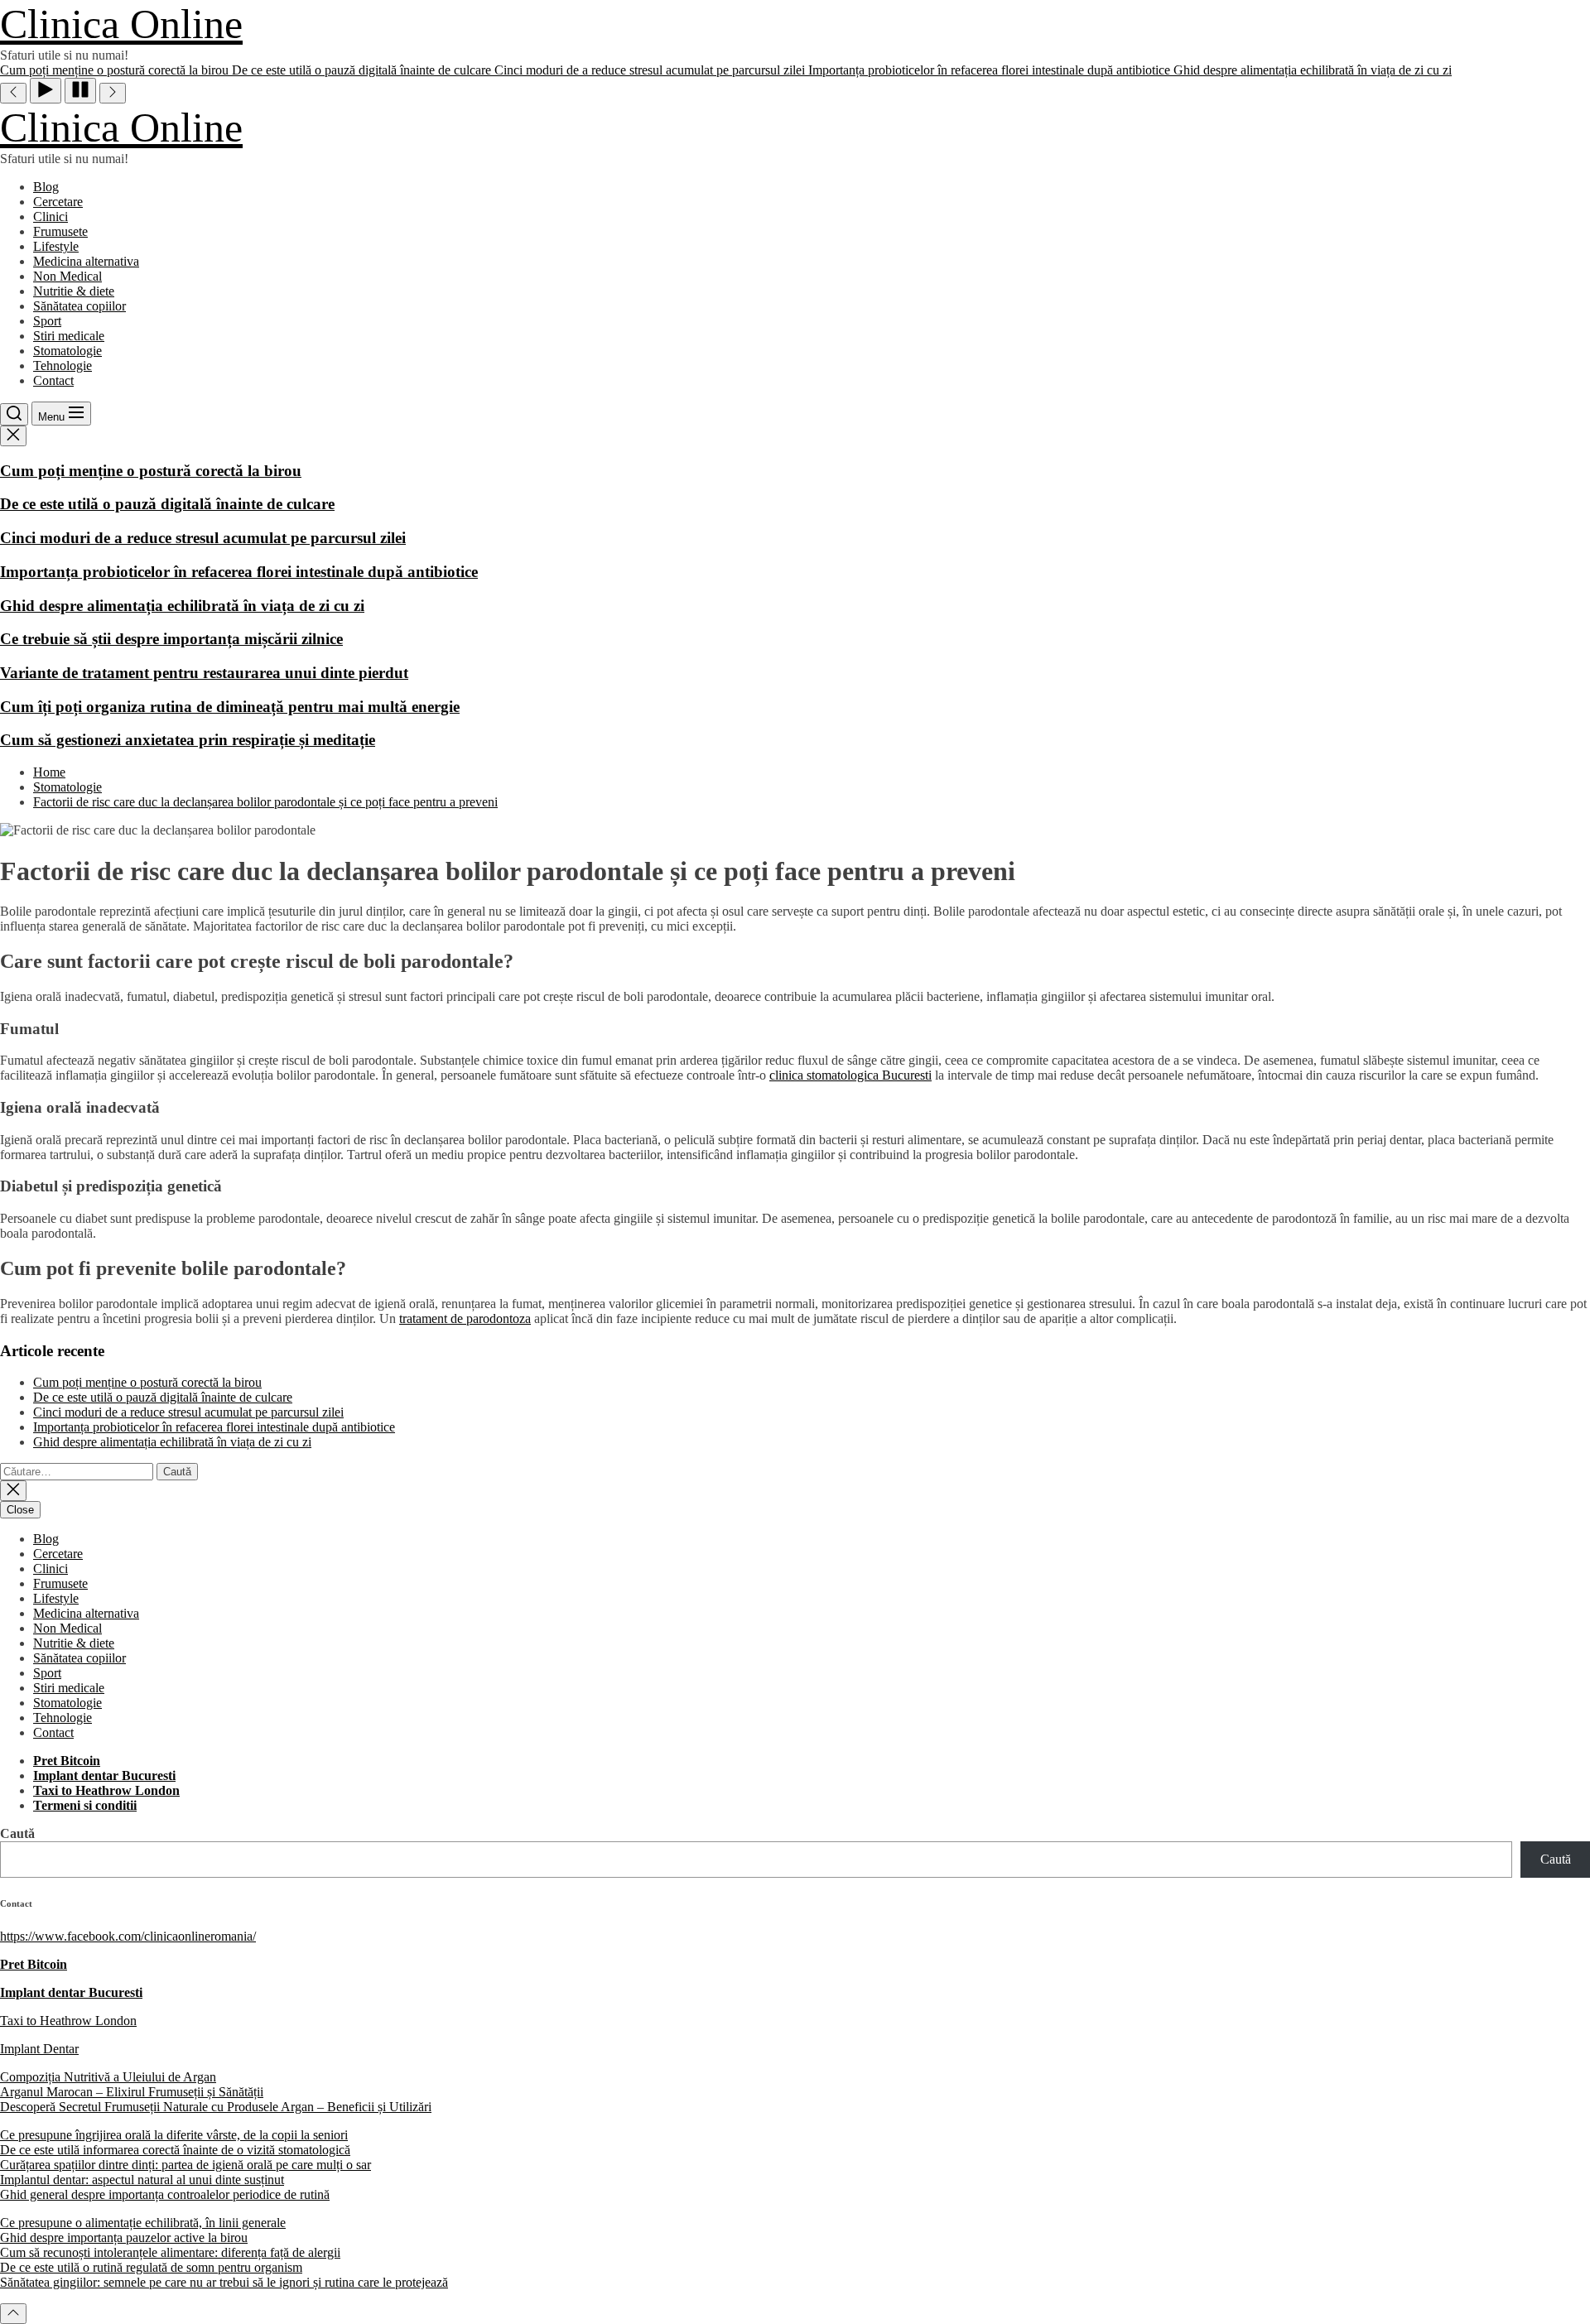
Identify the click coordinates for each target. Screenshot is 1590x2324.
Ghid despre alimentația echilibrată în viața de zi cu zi (182, 606)
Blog (46, 187)
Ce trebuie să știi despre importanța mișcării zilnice (171, 639)
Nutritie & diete (74, 291)
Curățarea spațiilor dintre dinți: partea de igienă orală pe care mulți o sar (185, 2165)
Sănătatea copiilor (79, 306)
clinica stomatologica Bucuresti (850, 1075)
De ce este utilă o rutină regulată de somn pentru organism (151, 2267)
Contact (53, 380)
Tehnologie (63, 366)
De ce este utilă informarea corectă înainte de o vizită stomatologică (175, 2150)
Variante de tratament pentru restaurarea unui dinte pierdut (204, 673)
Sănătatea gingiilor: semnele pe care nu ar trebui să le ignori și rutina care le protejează (224, 2282)
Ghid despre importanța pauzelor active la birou (124, 2237)
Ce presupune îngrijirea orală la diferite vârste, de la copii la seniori (174, 2135)
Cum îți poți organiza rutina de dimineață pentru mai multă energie (230, 707)
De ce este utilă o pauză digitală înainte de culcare (167, 504)
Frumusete (60, 231)
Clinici (51, 217)
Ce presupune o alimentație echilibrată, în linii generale (143, 2223)
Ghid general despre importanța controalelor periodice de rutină (165, 2194)
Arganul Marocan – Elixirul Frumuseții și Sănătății (132, 2092)
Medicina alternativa (86, 261)
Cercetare (58, 202)
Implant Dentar (39, 2049)
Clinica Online (121, 24)
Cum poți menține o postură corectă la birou (151, 471)
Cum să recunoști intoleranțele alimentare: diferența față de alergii (170, 2252)
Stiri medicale (69, 336)
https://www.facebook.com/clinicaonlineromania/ (128, 1936)
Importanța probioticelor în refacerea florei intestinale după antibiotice (239, 572)
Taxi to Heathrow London (68, 2021)
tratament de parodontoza (465, 1318)
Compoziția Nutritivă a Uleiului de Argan (108, 2077)
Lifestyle (56, 246)
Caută (17, 1833)
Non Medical (67, 276)
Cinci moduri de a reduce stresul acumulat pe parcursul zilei (203, 538)
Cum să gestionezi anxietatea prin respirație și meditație (188, 740)
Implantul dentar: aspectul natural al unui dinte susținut (142, 2180)
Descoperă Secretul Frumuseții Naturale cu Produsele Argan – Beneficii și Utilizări (216, 2107)
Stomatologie (67, 351)
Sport (47, 321)
